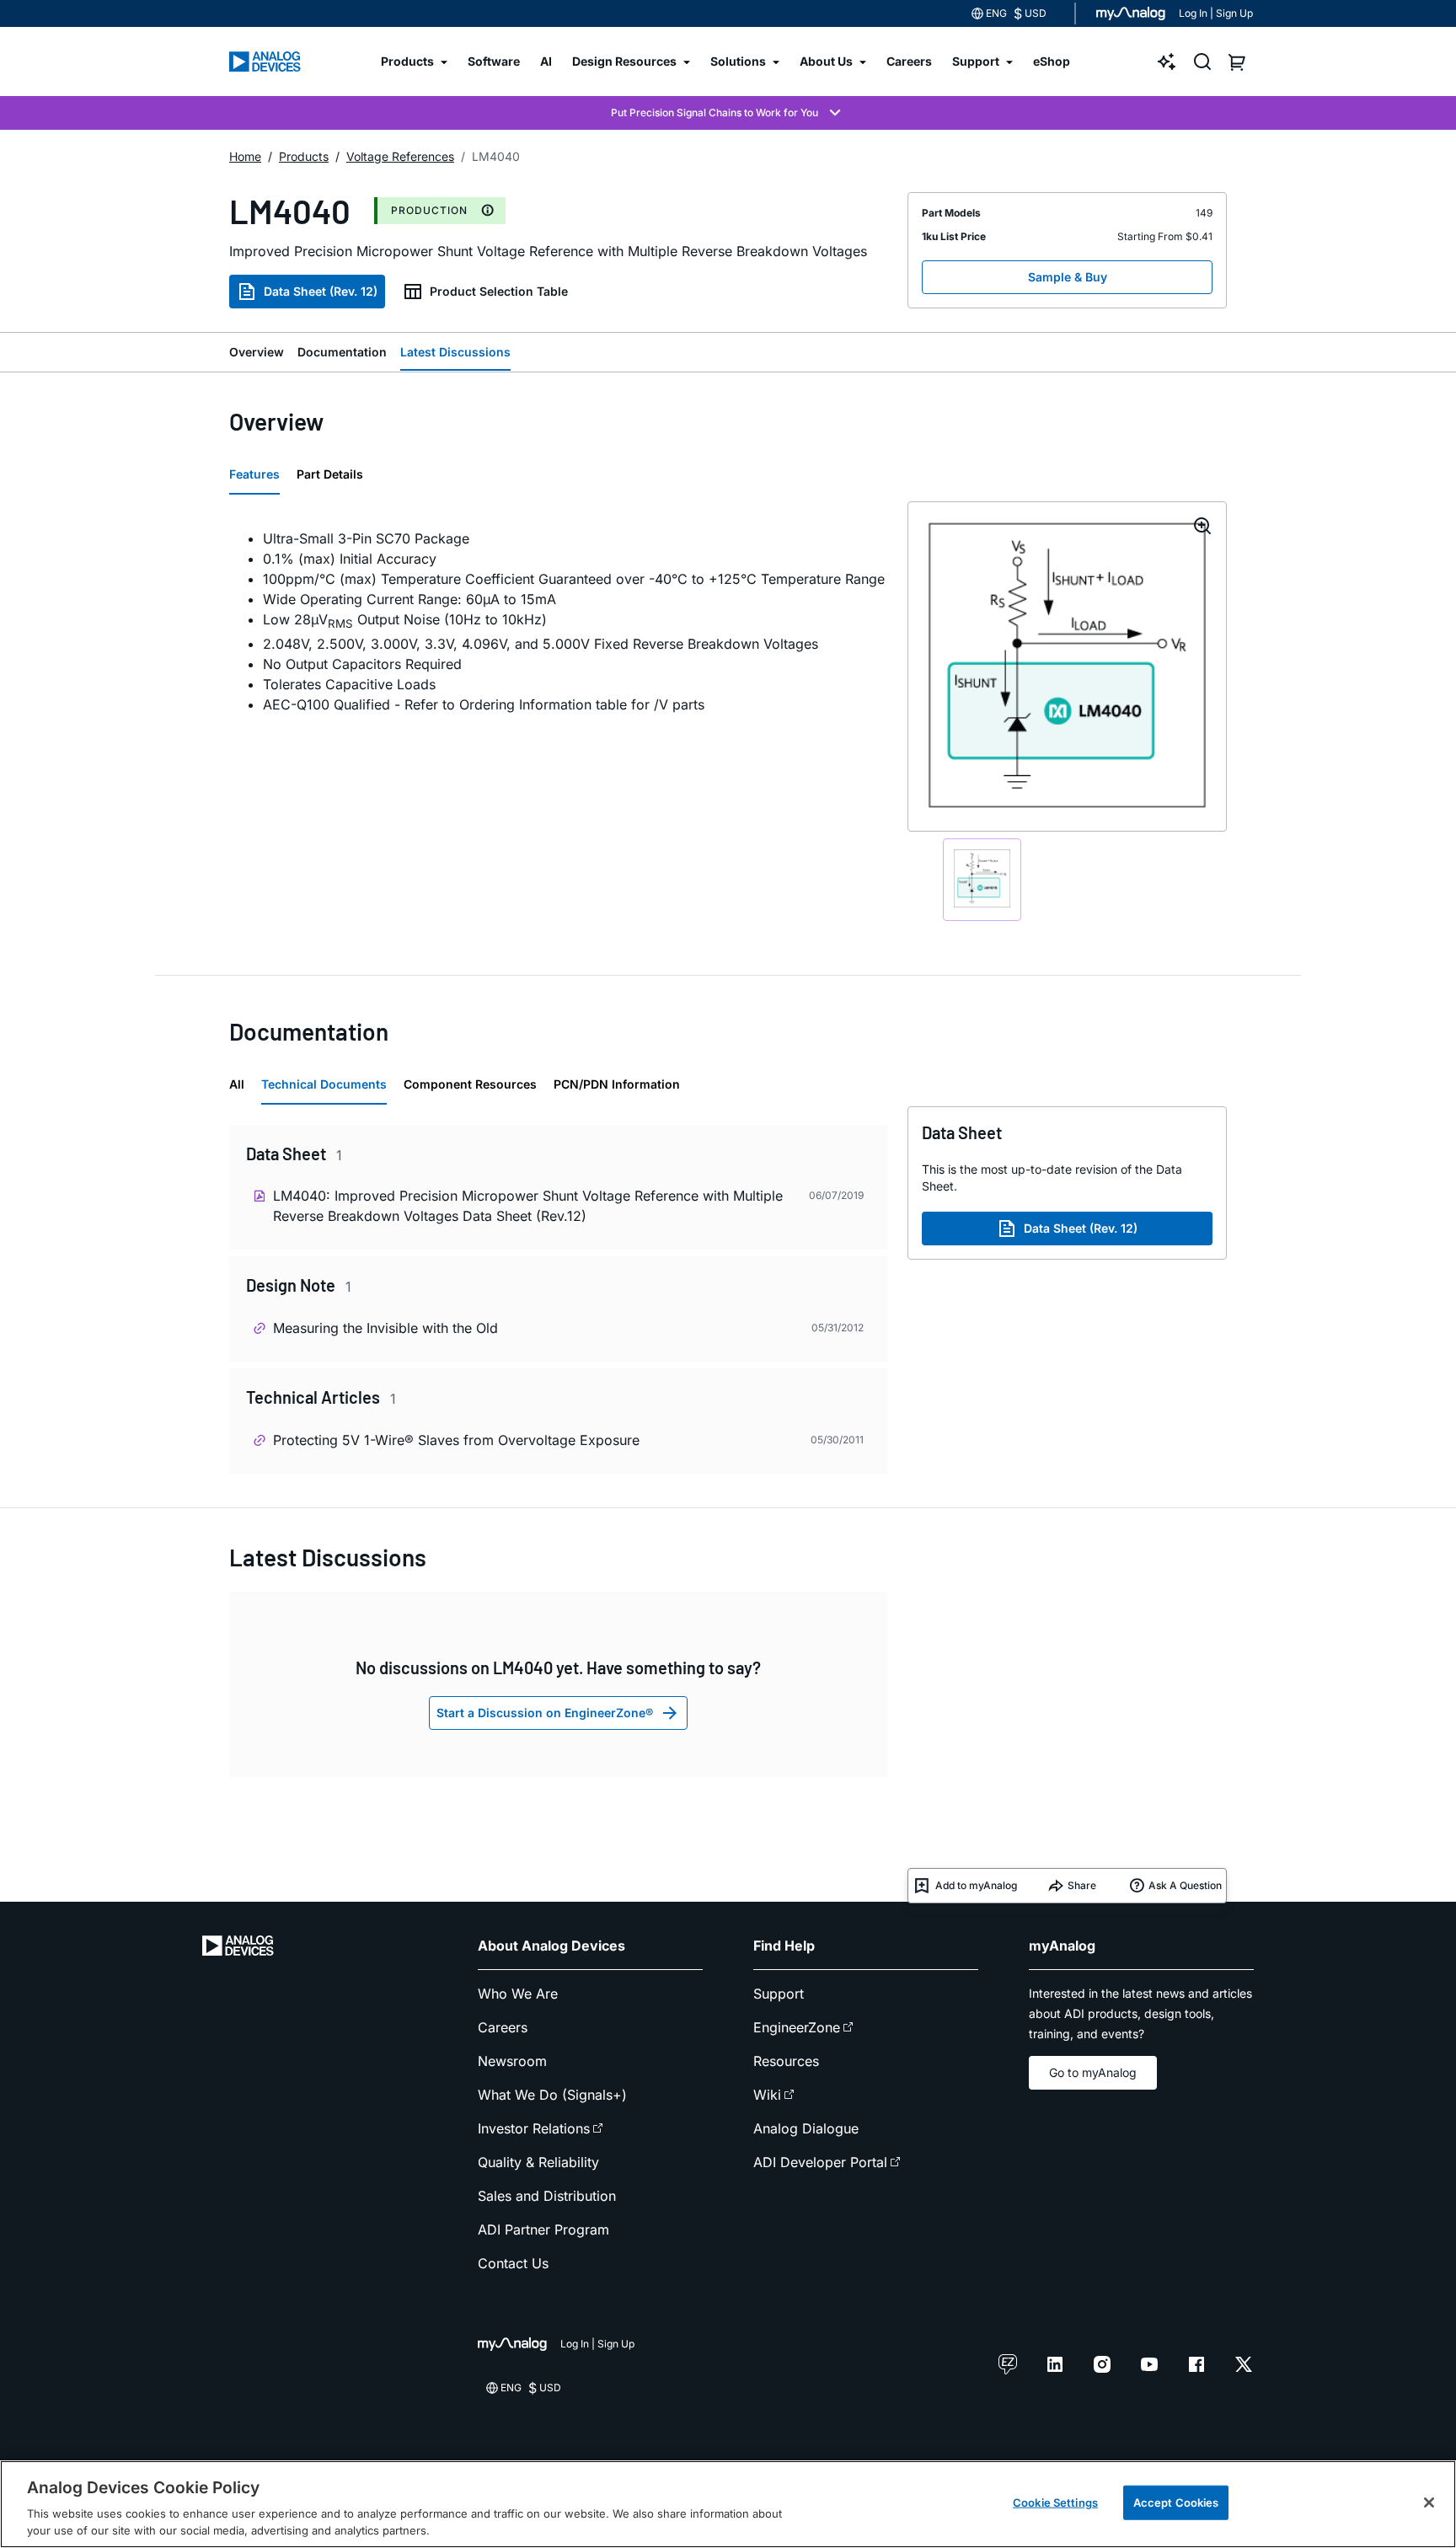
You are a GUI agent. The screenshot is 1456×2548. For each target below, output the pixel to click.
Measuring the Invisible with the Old (385, 1328)
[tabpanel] (558, 621)
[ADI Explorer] (1167, 62)
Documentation (342, 352)
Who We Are (518, 1994)
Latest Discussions (455, 352)
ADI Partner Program (543, 2229)
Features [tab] (254, 474)
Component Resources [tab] (470, 1084)
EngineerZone (797, 2027)
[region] (728, 2504)
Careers (503, 2027)
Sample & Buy (1068, 277)
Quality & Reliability (538, 2162)
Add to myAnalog (976, 1885)
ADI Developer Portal (820, 2162)
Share (1082, 1885)
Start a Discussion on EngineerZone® (545, 1713)
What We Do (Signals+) (552, 2095)
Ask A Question (1185, 1885)
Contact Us (513, 2263)
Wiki (767, 2095)
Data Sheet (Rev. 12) (321, 291)
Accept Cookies (1176, 2502)
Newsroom (512, 2061)
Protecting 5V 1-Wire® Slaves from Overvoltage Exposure (456, 1440)
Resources (786, 2061)
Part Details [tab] (330, 474)
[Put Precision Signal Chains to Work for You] (728, 113)
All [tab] (237, 1084)
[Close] (1429, 2502)
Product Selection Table (499, 291)
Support (779, 1994)
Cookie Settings (1055, 2502)
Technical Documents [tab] (324, 1084)
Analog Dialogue (806, 2128)
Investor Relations (534, 2128)
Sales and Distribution (547, 2196)
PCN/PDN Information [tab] (617, 1084)
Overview (257, 352)
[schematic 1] (982, 880)
